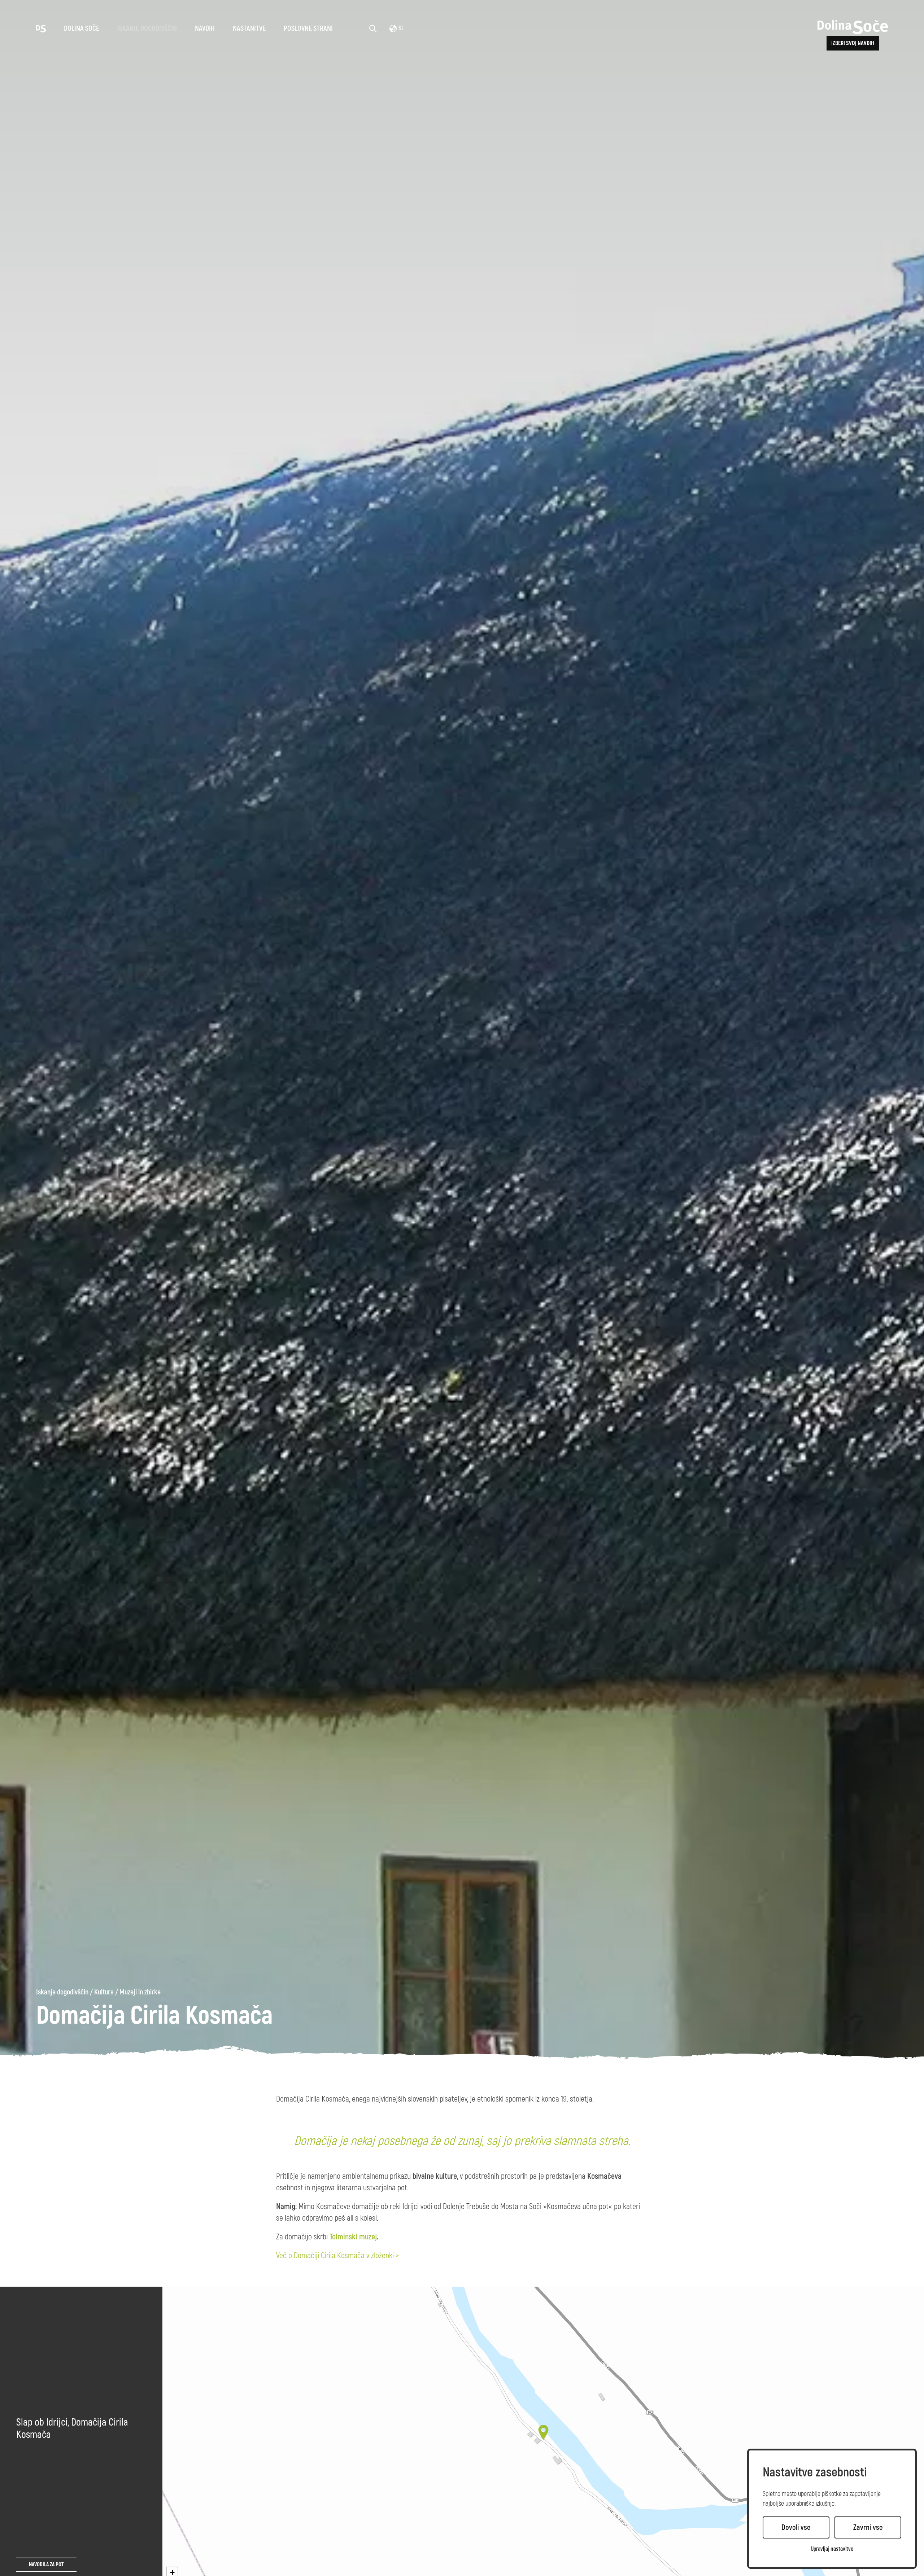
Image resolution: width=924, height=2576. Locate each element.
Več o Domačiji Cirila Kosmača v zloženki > (337, 2256)
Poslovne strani (308, 28)
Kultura (104, 1992)
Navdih (205, 28)
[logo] (41, 28)
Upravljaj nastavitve (832, 2549)
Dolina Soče (82, 28)
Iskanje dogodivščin (147, 28)
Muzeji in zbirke (140, 1992)
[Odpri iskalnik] (373, 29)
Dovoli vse (796, 2527)
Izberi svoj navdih (853, 43)
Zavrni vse (868, 2527)
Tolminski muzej (353, 2237)
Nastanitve (249, 28)
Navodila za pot (46, 2565)
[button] (543, 2432)
